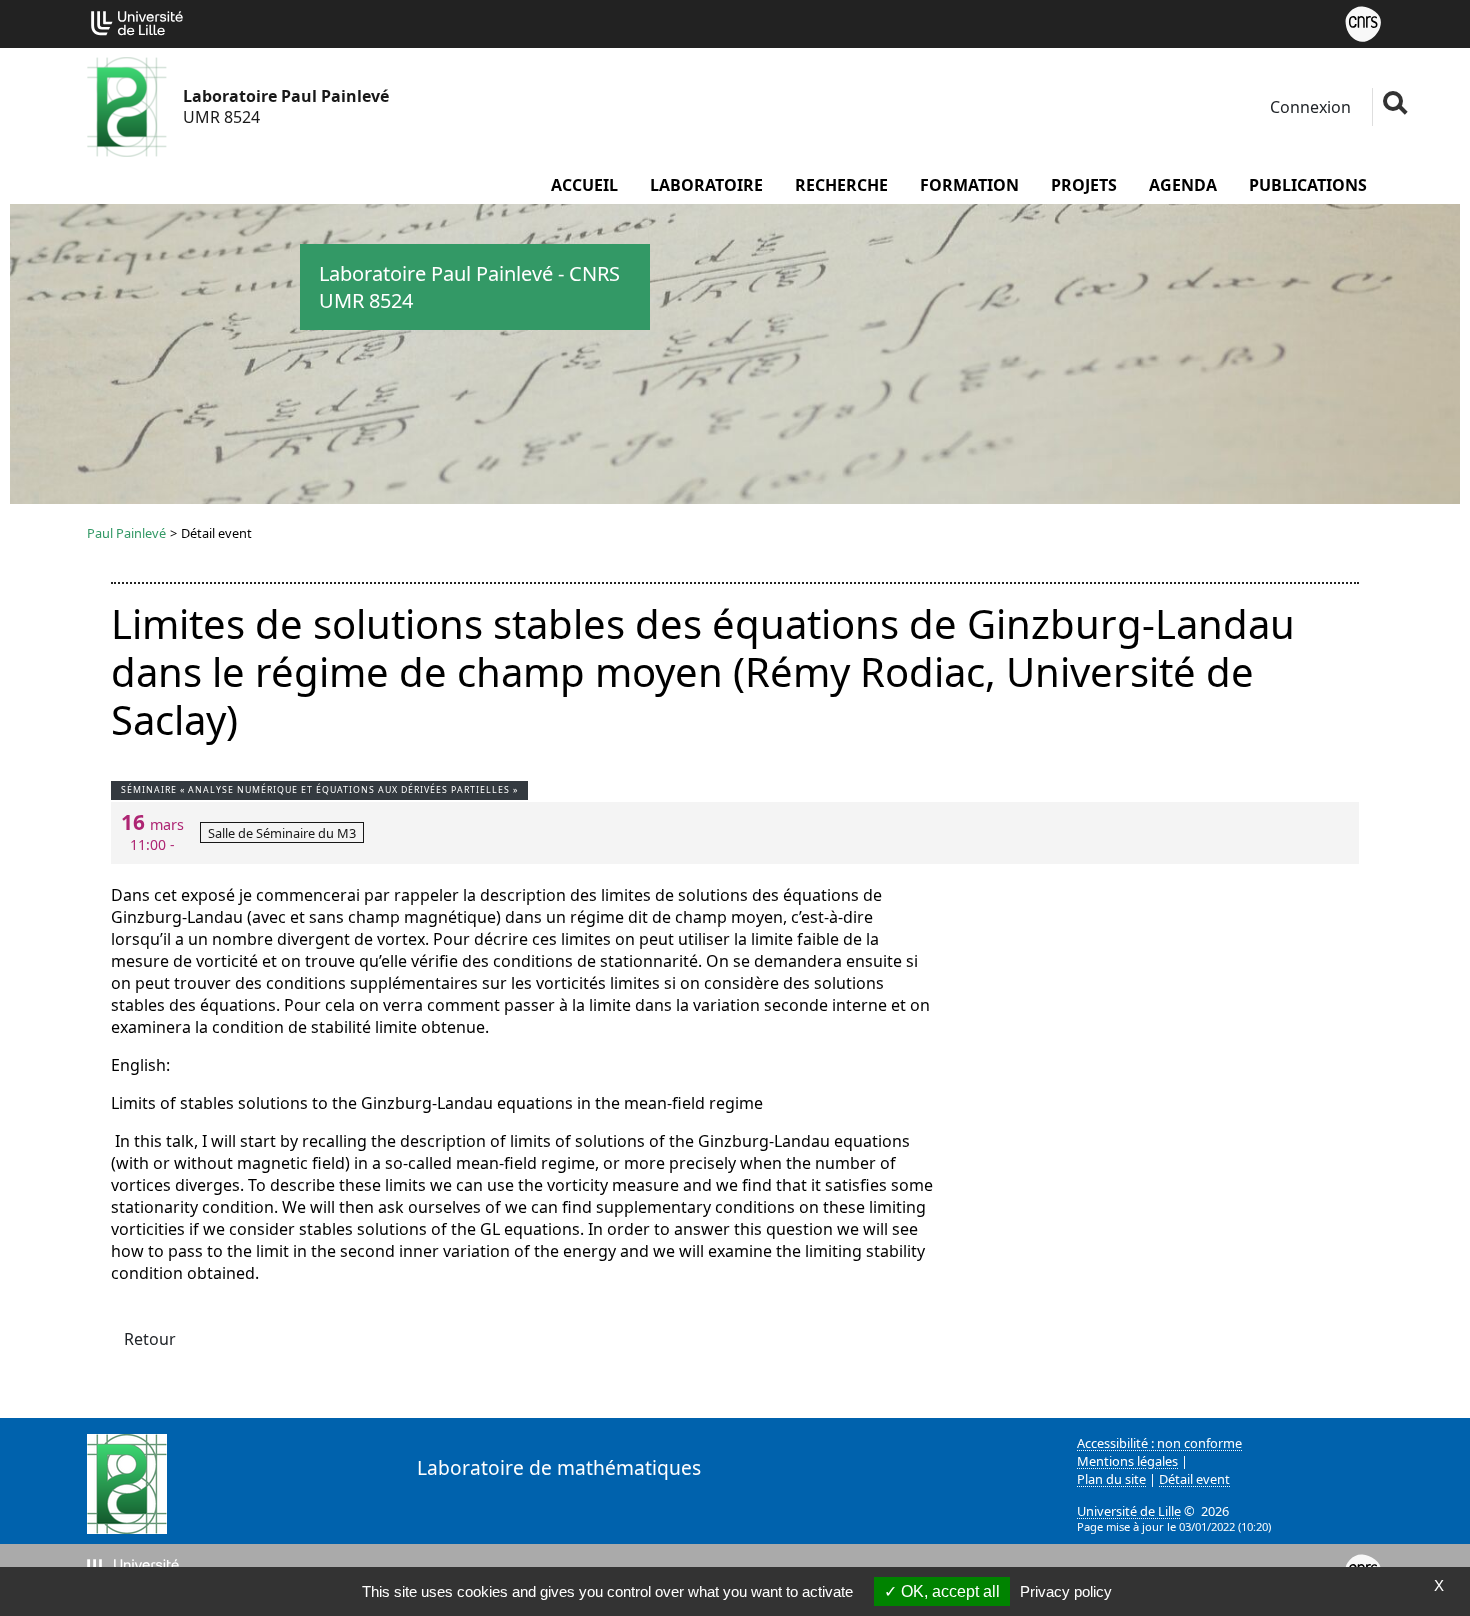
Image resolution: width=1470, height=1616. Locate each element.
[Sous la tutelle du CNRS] (1363, 22)
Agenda (1183, 185)
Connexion (1308, 107)
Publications (1308, 185)
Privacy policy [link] (1066, 1591)
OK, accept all (948, 1591)
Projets (1084, 185)
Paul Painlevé (126, 533)
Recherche (841, 185)
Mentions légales (1127, 1461)
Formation (969, 185)
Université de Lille (1129, 1511)
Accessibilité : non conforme (1159, 1443)
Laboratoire (706, 185)
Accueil (584, 185)
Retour (150, 1339)
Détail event (1194, 1479)
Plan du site (1111, 1479)
